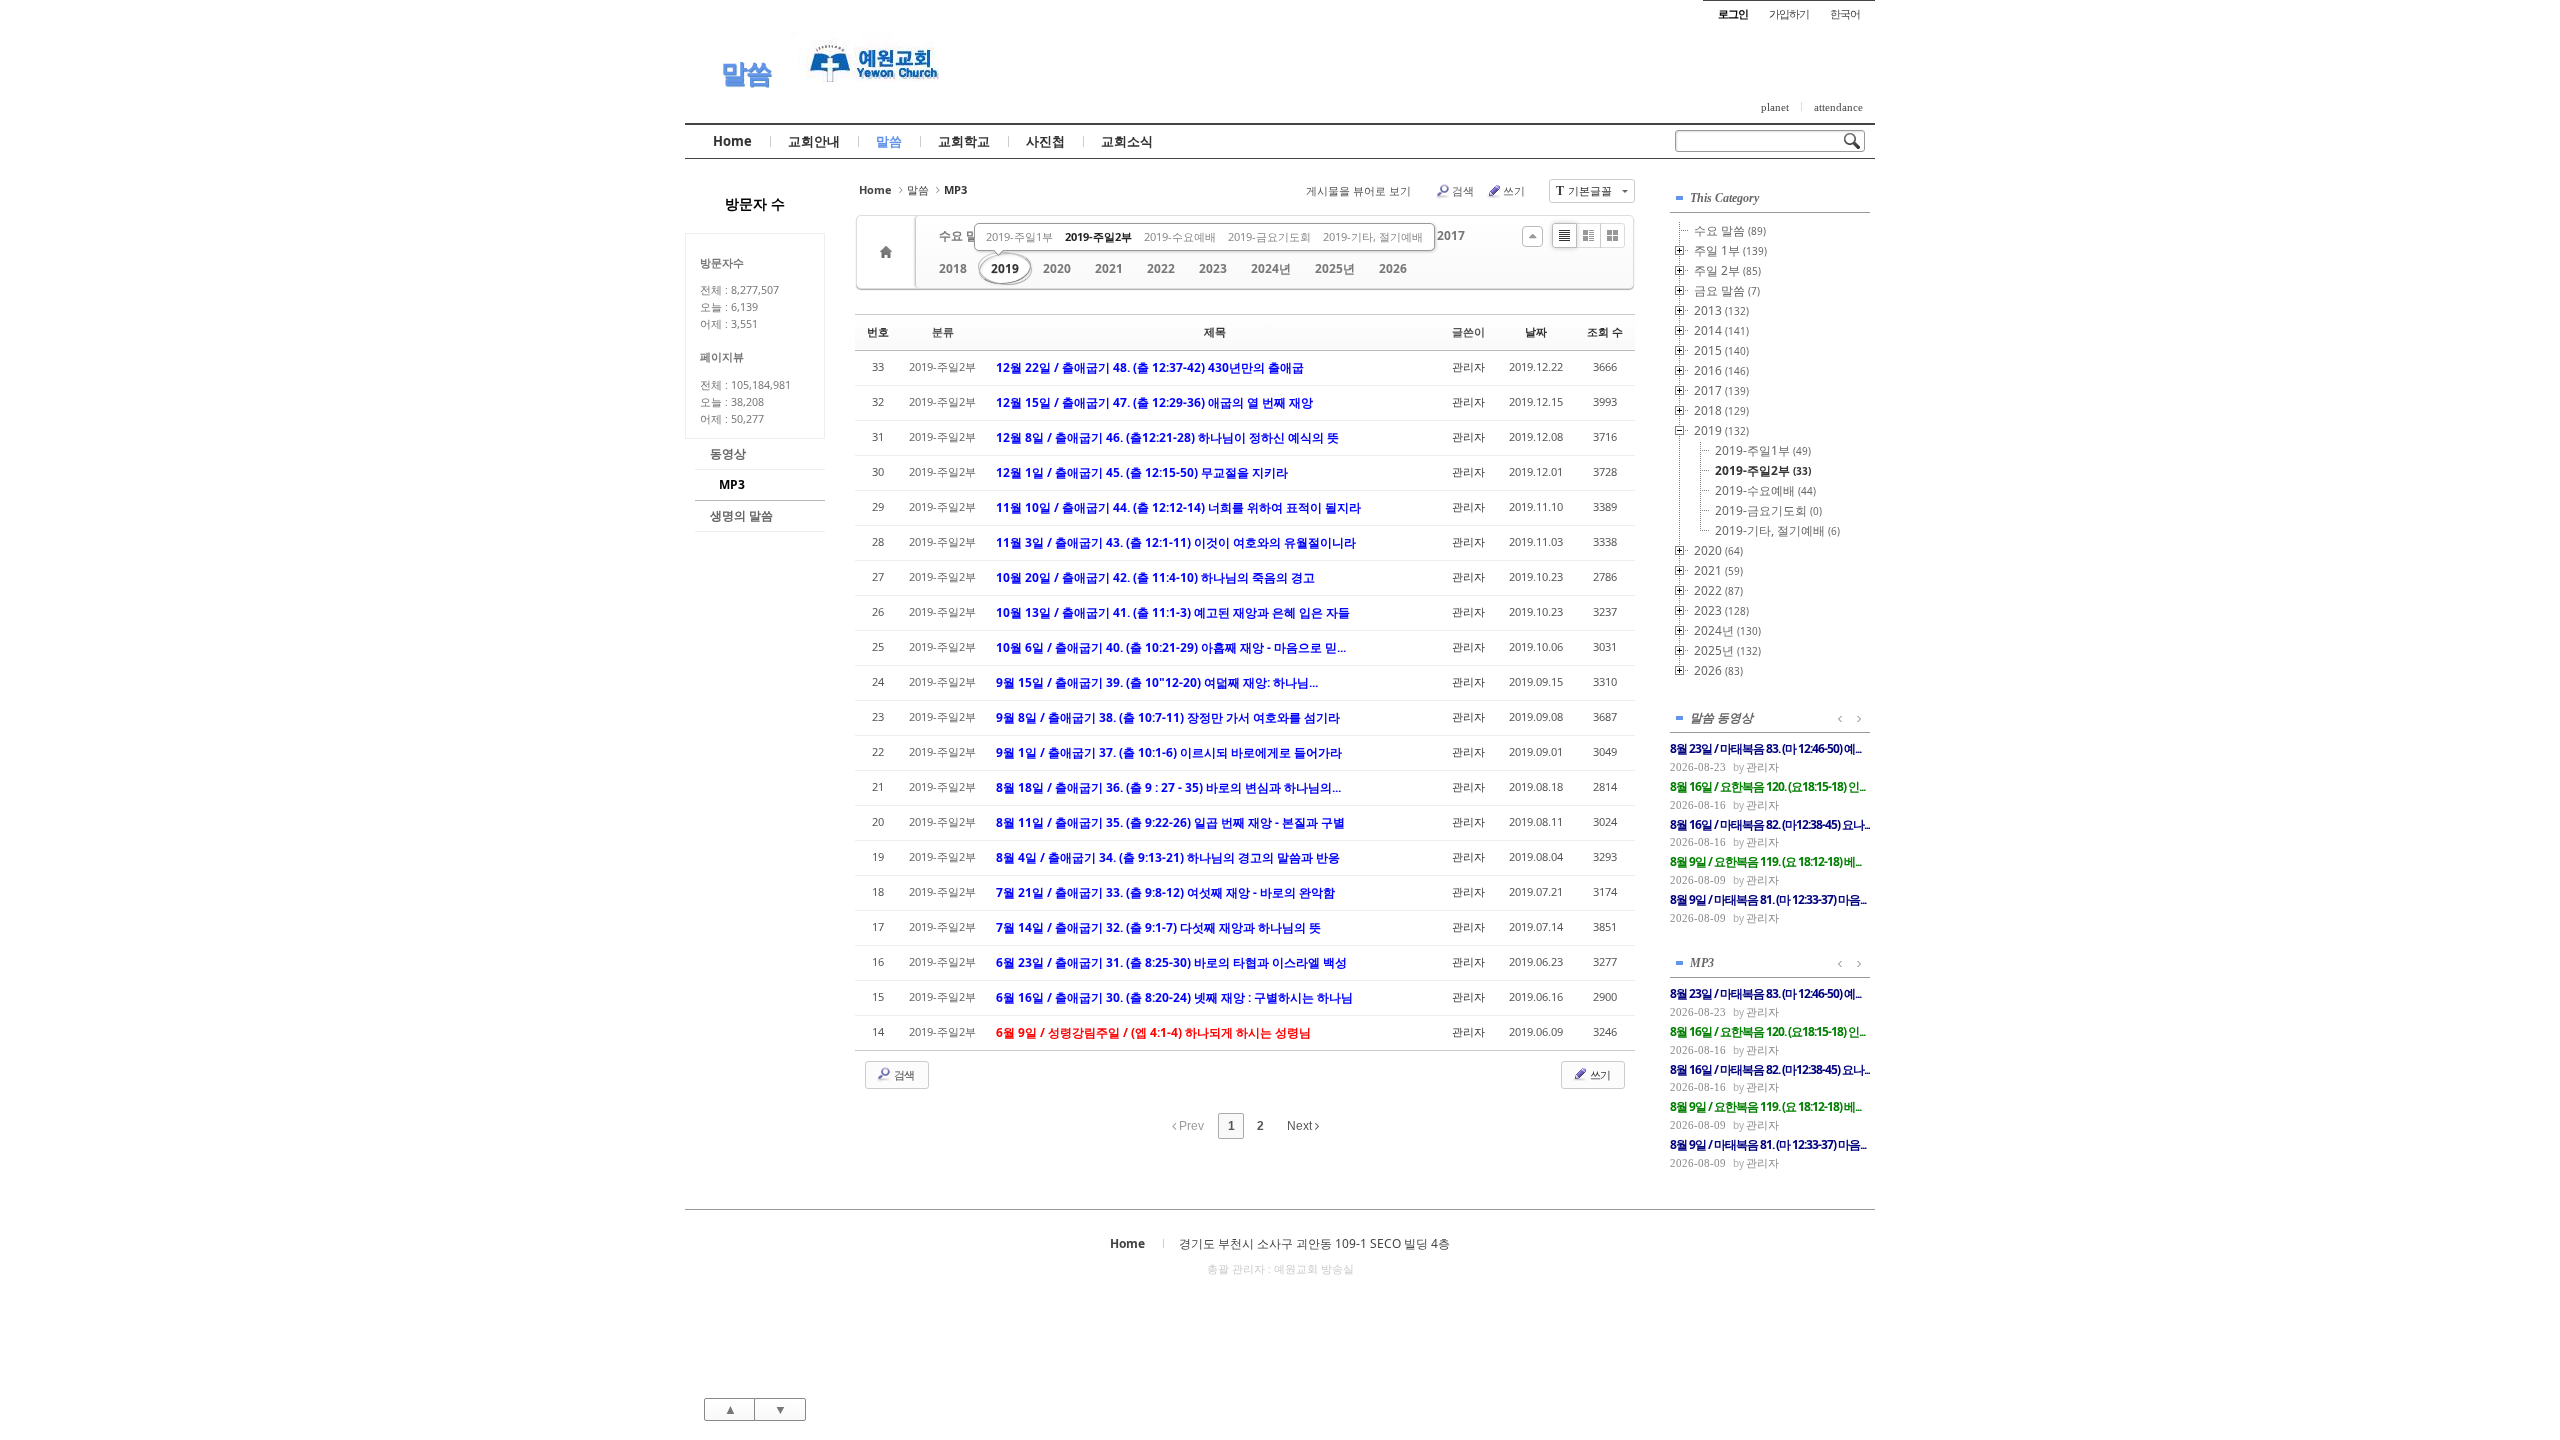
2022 (1161, 268)
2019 (1005, 268)
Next (1301, 1126)
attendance (1838, 107)
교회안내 (814, 141)
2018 (953, 268)
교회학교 (964, 141)
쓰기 (1514, 190)
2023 (1213, 268)
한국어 (1845, 13)
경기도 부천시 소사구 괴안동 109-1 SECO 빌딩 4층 (1314, 1243)
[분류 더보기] (1532, 236)
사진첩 (1045, 141)
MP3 (732, 484)
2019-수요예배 (1180, 236)
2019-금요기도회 (1269, 236)
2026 (1393, 268)
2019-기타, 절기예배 (1373, 236)
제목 (1215, 331)
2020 (1057, 268)
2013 (1721, 310)
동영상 (728, 453)
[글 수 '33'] (889, 252)
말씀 (746, 72)
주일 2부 (1727, 270)
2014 (1721, 330)
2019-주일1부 (1019, 236)
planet (1775, 107)
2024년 (1271, 268)
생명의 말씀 (741, 515)
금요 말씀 (1727, 290)
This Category (1724, 198)
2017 (1451, 235)
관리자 (1468, 366)
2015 (1721, 350)
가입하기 (1789, 13)
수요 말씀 (964, 235)
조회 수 (1605, 331)
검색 (1463, 190)
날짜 (1536, 331)
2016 (1721, 370)
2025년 (1335, 268)
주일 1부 (1730, 250)
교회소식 (1127, 141)
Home (732, 141)
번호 (878, 331)
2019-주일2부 (1098, 236)
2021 (1109, 268)
